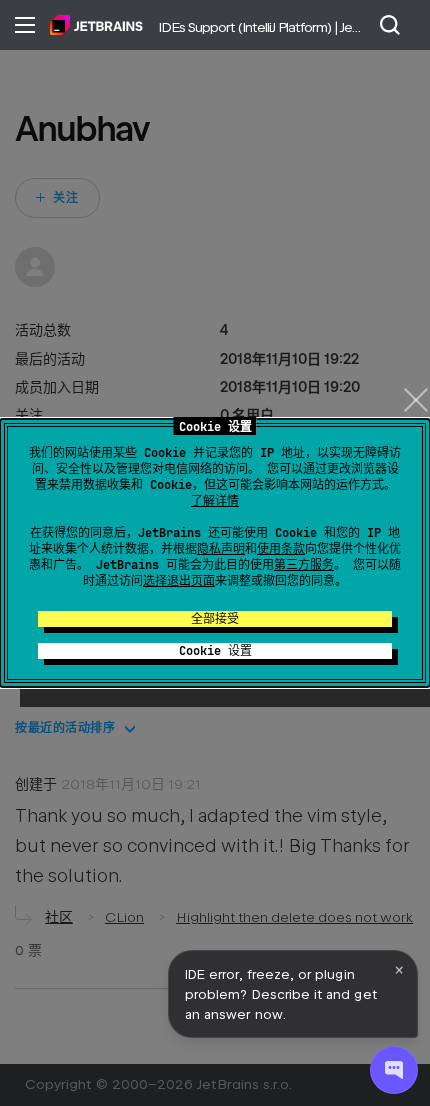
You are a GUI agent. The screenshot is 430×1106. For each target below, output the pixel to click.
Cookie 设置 (215, 651)
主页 (96, 25)
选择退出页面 (179, 581)
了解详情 (215, 501)
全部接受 (215, 619)
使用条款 (281, 549)
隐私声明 (221, 549)
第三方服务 (304, 565)
